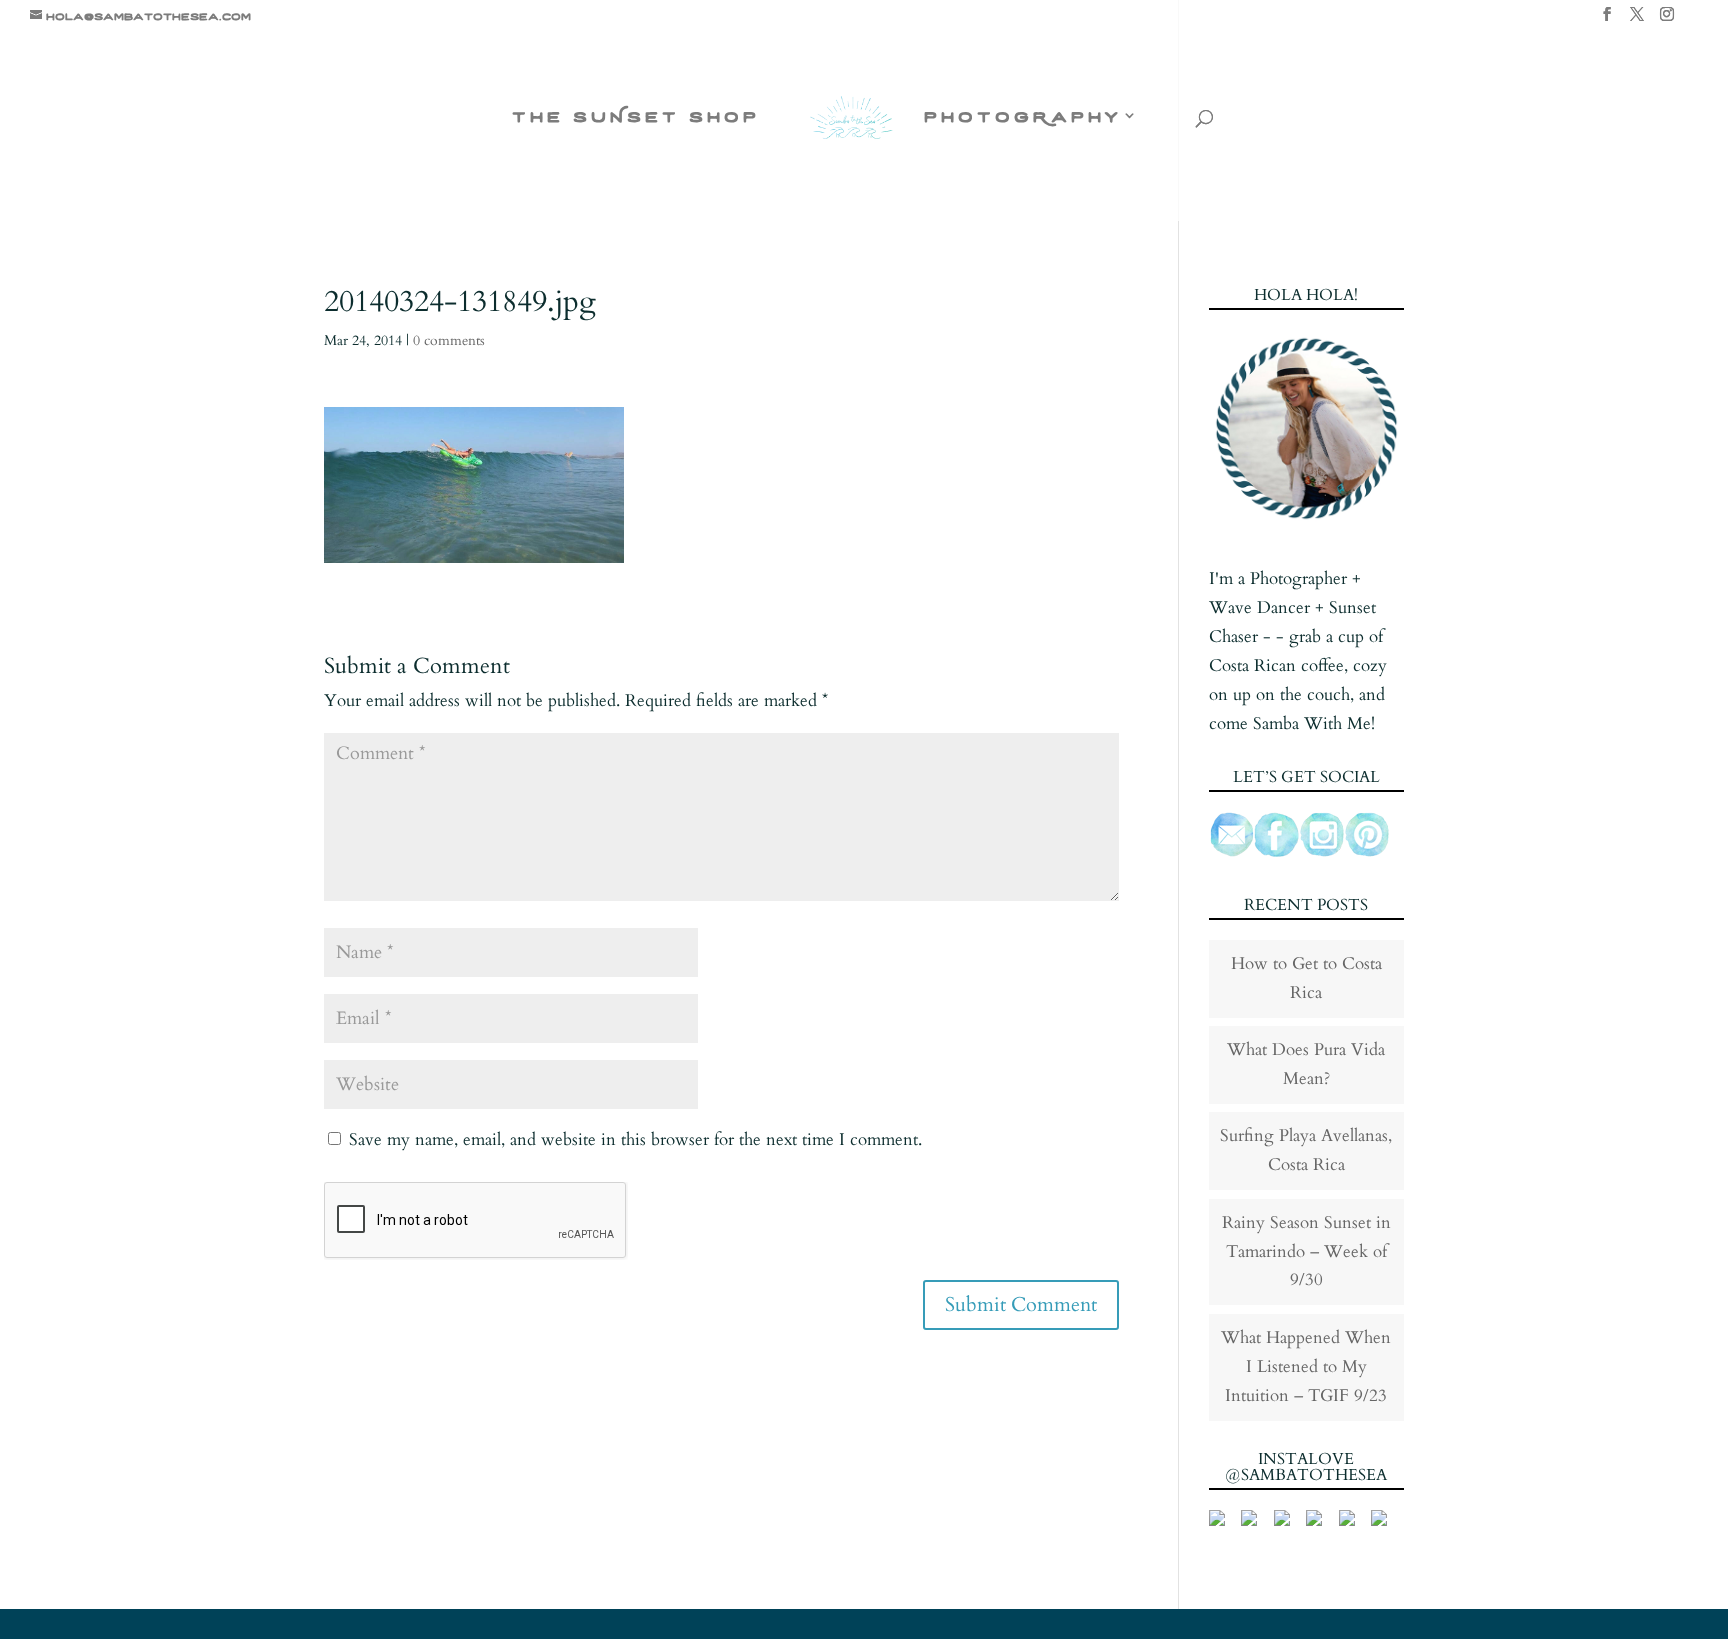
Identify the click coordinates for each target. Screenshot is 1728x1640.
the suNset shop (636, 117)
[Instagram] (1667, 20)
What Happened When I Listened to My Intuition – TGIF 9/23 (1306, 1366)
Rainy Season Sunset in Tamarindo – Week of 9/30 (1306, 1251)
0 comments (449, 340)
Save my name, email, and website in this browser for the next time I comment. (635, 1139)
